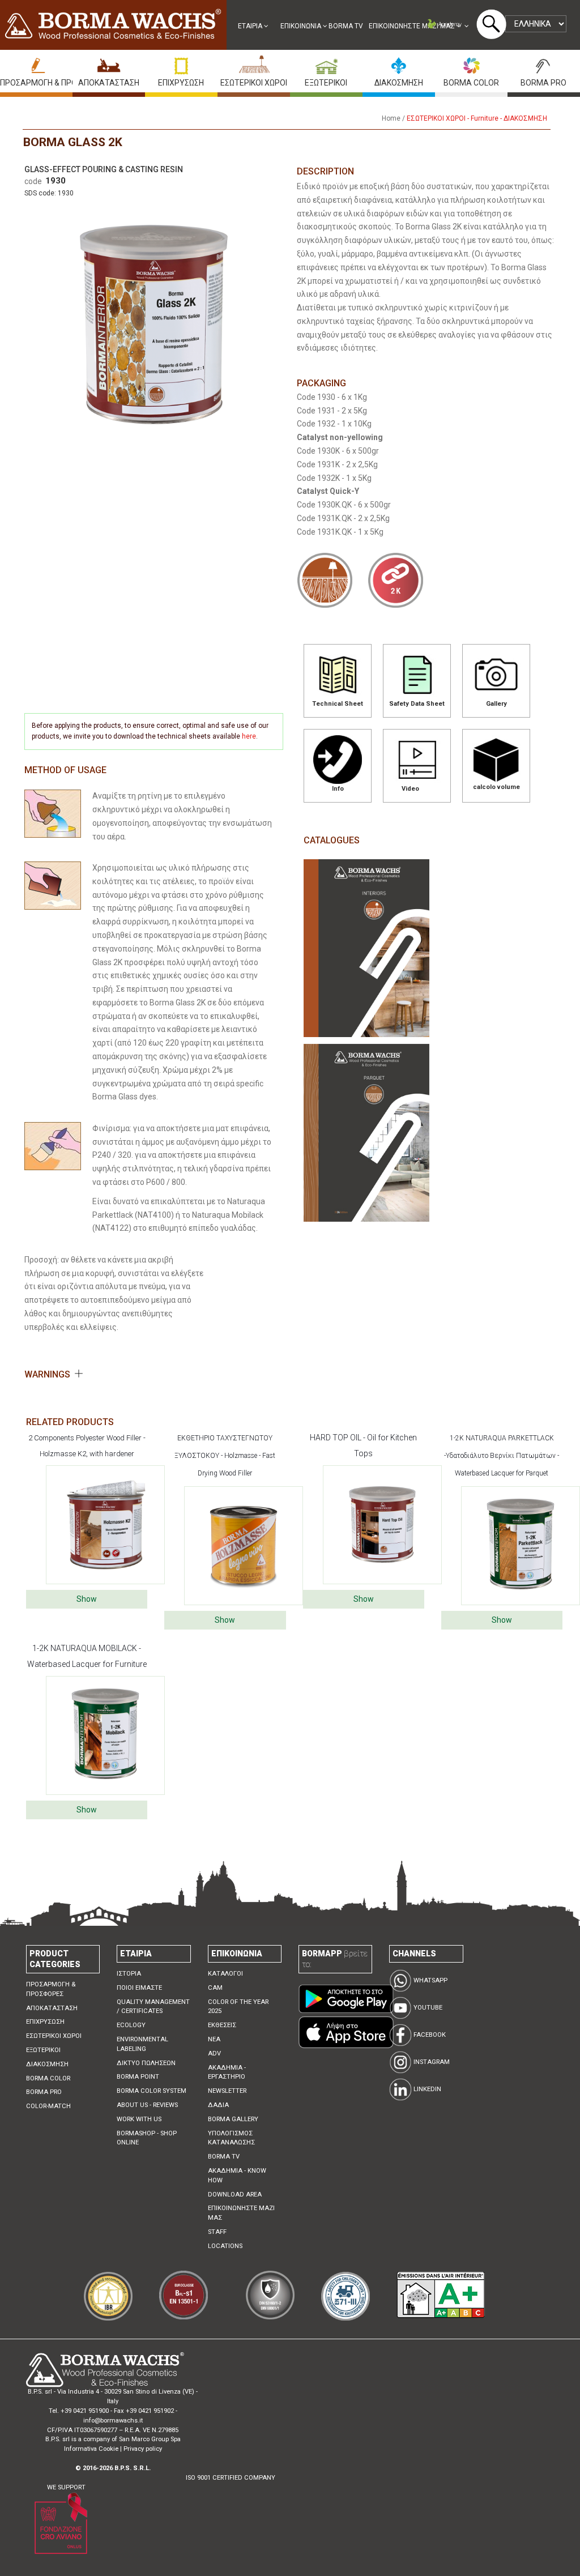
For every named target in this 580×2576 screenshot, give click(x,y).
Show (87, 1599)
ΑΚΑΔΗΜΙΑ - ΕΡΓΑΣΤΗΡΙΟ (227, 2072)
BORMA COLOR (471, 83)
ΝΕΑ (214, 2039)
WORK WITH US (139, 2119)
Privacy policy (143, 2449)
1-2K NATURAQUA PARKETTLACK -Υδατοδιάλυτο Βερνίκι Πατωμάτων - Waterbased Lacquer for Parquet (502, 1456)
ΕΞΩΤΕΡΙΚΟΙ (326, 83)
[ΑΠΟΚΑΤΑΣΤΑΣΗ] (109, 63)
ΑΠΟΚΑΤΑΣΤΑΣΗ (109, 83)
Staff (217, 2232)
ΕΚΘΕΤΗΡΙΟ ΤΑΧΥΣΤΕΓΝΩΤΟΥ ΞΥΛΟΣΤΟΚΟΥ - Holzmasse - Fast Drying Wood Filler (225, 1456)
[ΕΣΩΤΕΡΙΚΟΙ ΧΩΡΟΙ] (254, 63)
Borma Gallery (233, 2119)
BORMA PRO (543, 83)
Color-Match (48, 2106)
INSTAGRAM (431, 2062)
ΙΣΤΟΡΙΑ (129, 1974)
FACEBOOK (429, 2035)
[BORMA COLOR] (471, 63)
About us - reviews (147, 2105)
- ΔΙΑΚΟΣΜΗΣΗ (524, 118)
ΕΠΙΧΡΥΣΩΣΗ (181, 83)
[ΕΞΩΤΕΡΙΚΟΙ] (326, 63)
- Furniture (483, 118)
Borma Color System (152, 2091)
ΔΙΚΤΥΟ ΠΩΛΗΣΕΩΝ (146, 2063)
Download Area (235, 2195)
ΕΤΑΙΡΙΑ (251, 26)
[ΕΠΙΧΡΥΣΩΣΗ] (181, 63)
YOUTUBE (427, 2008)
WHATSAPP (430, 1980)
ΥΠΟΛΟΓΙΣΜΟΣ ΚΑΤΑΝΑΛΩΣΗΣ (231, 2138)
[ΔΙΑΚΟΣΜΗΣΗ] (399, 63)
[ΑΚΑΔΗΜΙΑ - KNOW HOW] (448, 26)
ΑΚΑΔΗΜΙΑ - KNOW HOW (237, 2176)
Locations (225, 2246)
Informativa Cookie (91, 2449)
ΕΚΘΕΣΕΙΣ (222, 2025)
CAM (215, 1988)
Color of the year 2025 (238, 2007)
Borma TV (346, 26)
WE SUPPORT (66, 2487)
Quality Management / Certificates (153, 2007)
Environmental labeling (142, 2044)
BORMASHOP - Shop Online (147, 2138)
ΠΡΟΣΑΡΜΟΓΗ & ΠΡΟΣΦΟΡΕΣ (54, 83)
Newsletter (227, 2091)
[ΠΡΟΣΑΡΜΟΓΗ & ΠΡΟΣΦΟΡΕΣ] (36, 63)
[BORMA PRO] (544, 63)
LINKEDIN (427, 2089)
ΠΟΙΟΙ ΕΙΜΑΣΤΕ (139, 1988)
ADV (214, 2053)
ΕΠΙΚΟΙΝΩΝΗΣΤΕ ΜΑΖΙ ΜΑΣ (413, 26)
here (249, 736)
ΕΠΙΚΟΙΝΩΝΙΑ (302, 26)
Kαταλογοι (225, 1974)
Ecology (131, 2025)
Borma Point (138, 2077)
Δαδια (218, 2105)
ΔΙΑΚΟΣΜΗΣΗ (399, 83)
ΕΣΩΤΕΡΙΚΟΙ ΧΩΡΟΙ (254, 83)
